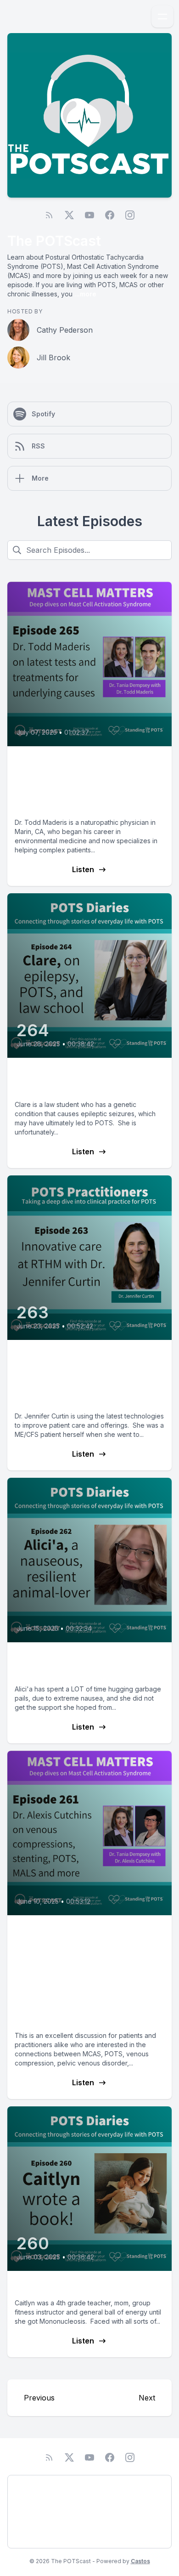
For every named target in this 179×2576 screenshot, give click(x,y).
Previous (39, 2398)
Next (147, 2398)
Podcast (29, 2487)
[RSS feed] (49, 215)
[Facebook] (110, 215)
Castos (140, 2561)
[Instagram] (130, 215)
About (26, 2511)
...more (84, 294)
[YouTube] (89, 215)
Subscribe (32, 2536)
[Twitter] (69, 215)
